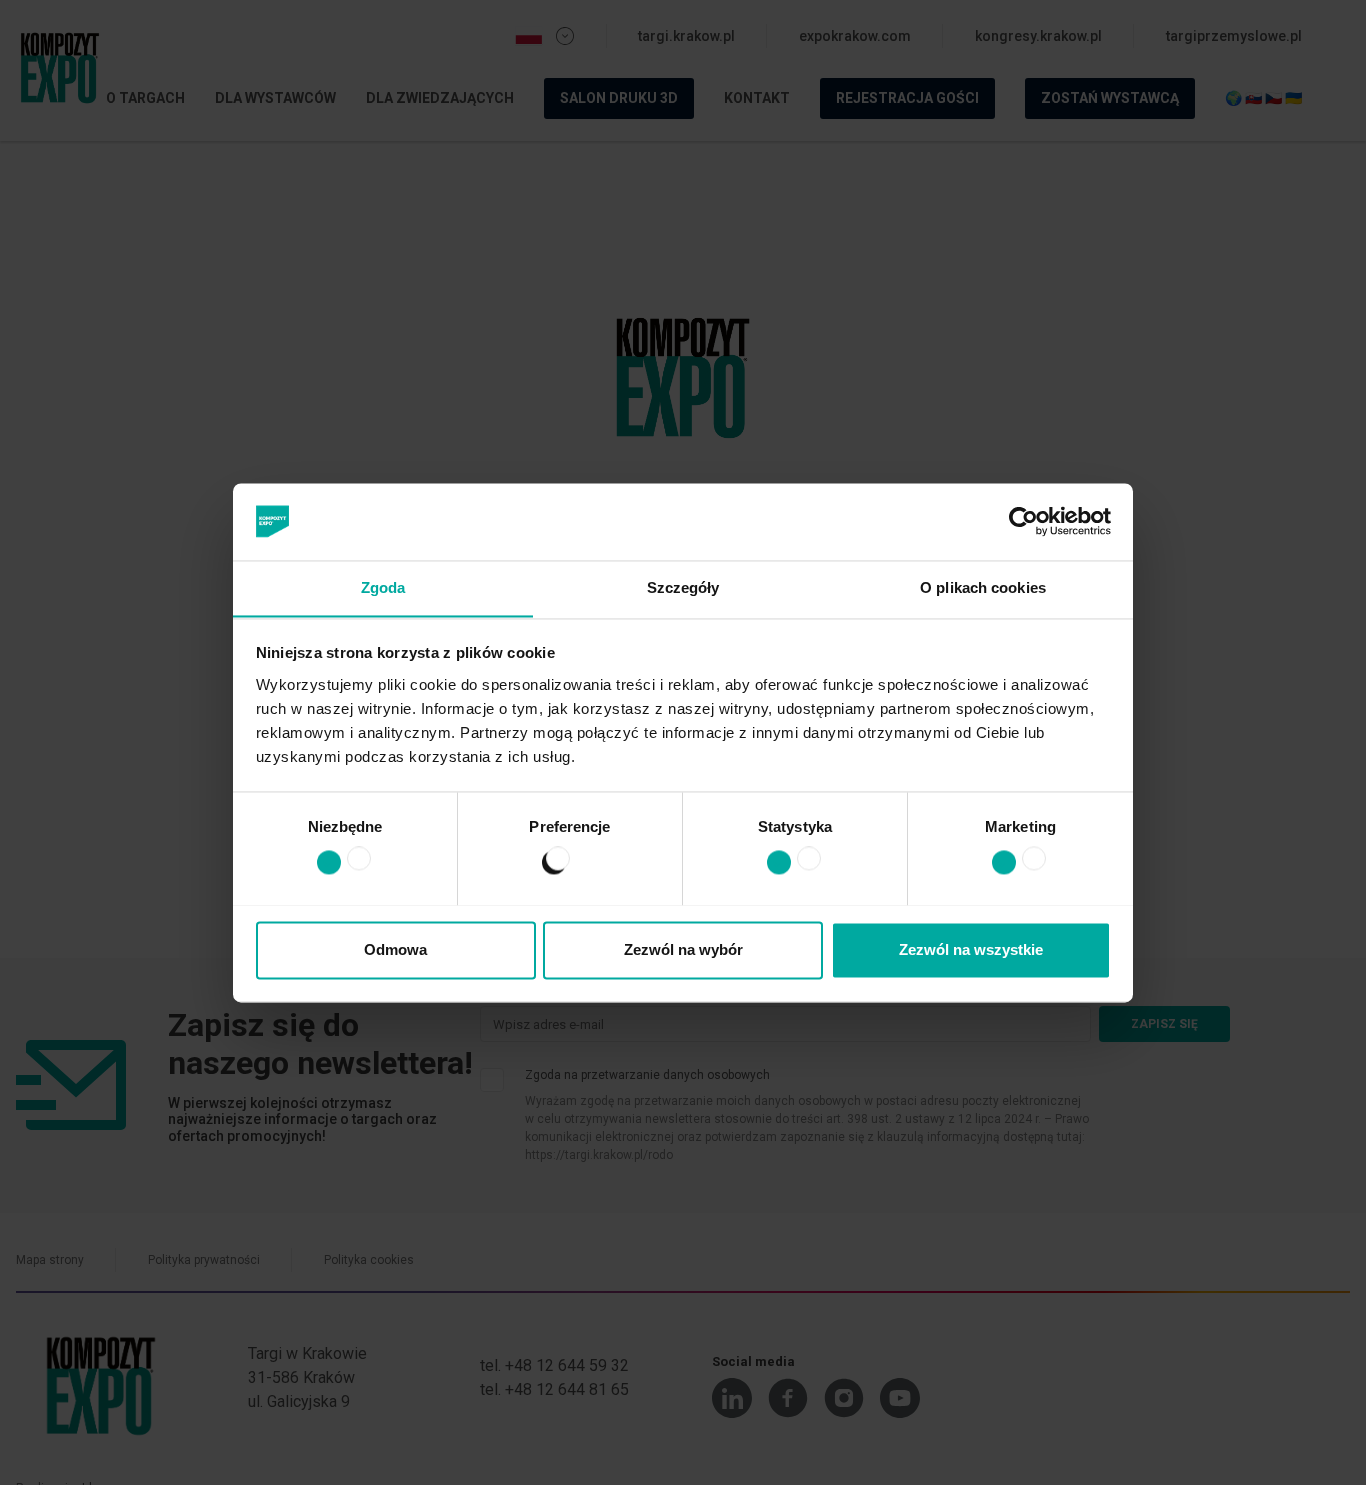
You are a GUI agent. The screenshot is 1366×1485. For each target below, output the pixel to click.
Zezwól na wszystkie (971, 949)
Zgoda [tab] (383, 587)
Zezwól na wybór (683, 949)
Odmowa (395, 949)
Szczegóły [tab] (683, 587)
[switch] (548, 866)
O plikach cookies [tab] (983, 587)
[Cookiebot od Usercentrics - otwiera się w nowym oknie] (1023, 521)
